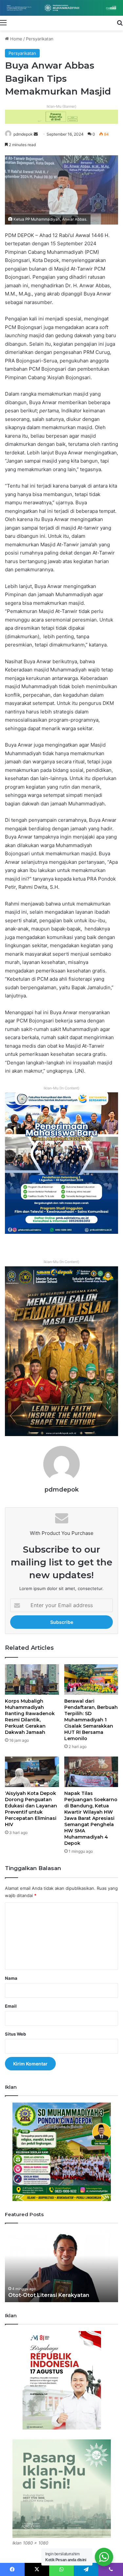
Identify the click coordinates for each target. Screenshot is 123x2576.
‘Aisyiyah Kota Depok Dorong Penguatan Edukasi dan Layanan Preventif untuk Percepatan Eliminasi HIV (31, 1809)
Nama (11, 1978)
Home (16, 39)
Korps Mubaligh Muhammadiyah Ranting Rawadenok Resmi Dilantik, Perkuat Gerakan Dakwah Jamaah (30, 1717)
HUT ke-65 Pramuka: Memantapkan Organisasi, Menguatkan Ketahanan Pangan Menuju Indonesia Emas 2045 (59, 2288)
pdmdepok (23, 134)
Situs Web (15, 2034)
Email (11, 2006)
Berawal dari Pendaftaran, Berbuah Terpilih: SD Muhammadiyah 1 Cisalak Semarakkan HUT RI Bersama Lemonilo (91, 1720)
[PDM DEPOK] (61, 8)
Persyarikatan (40, 39)
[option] (61, 2266)
